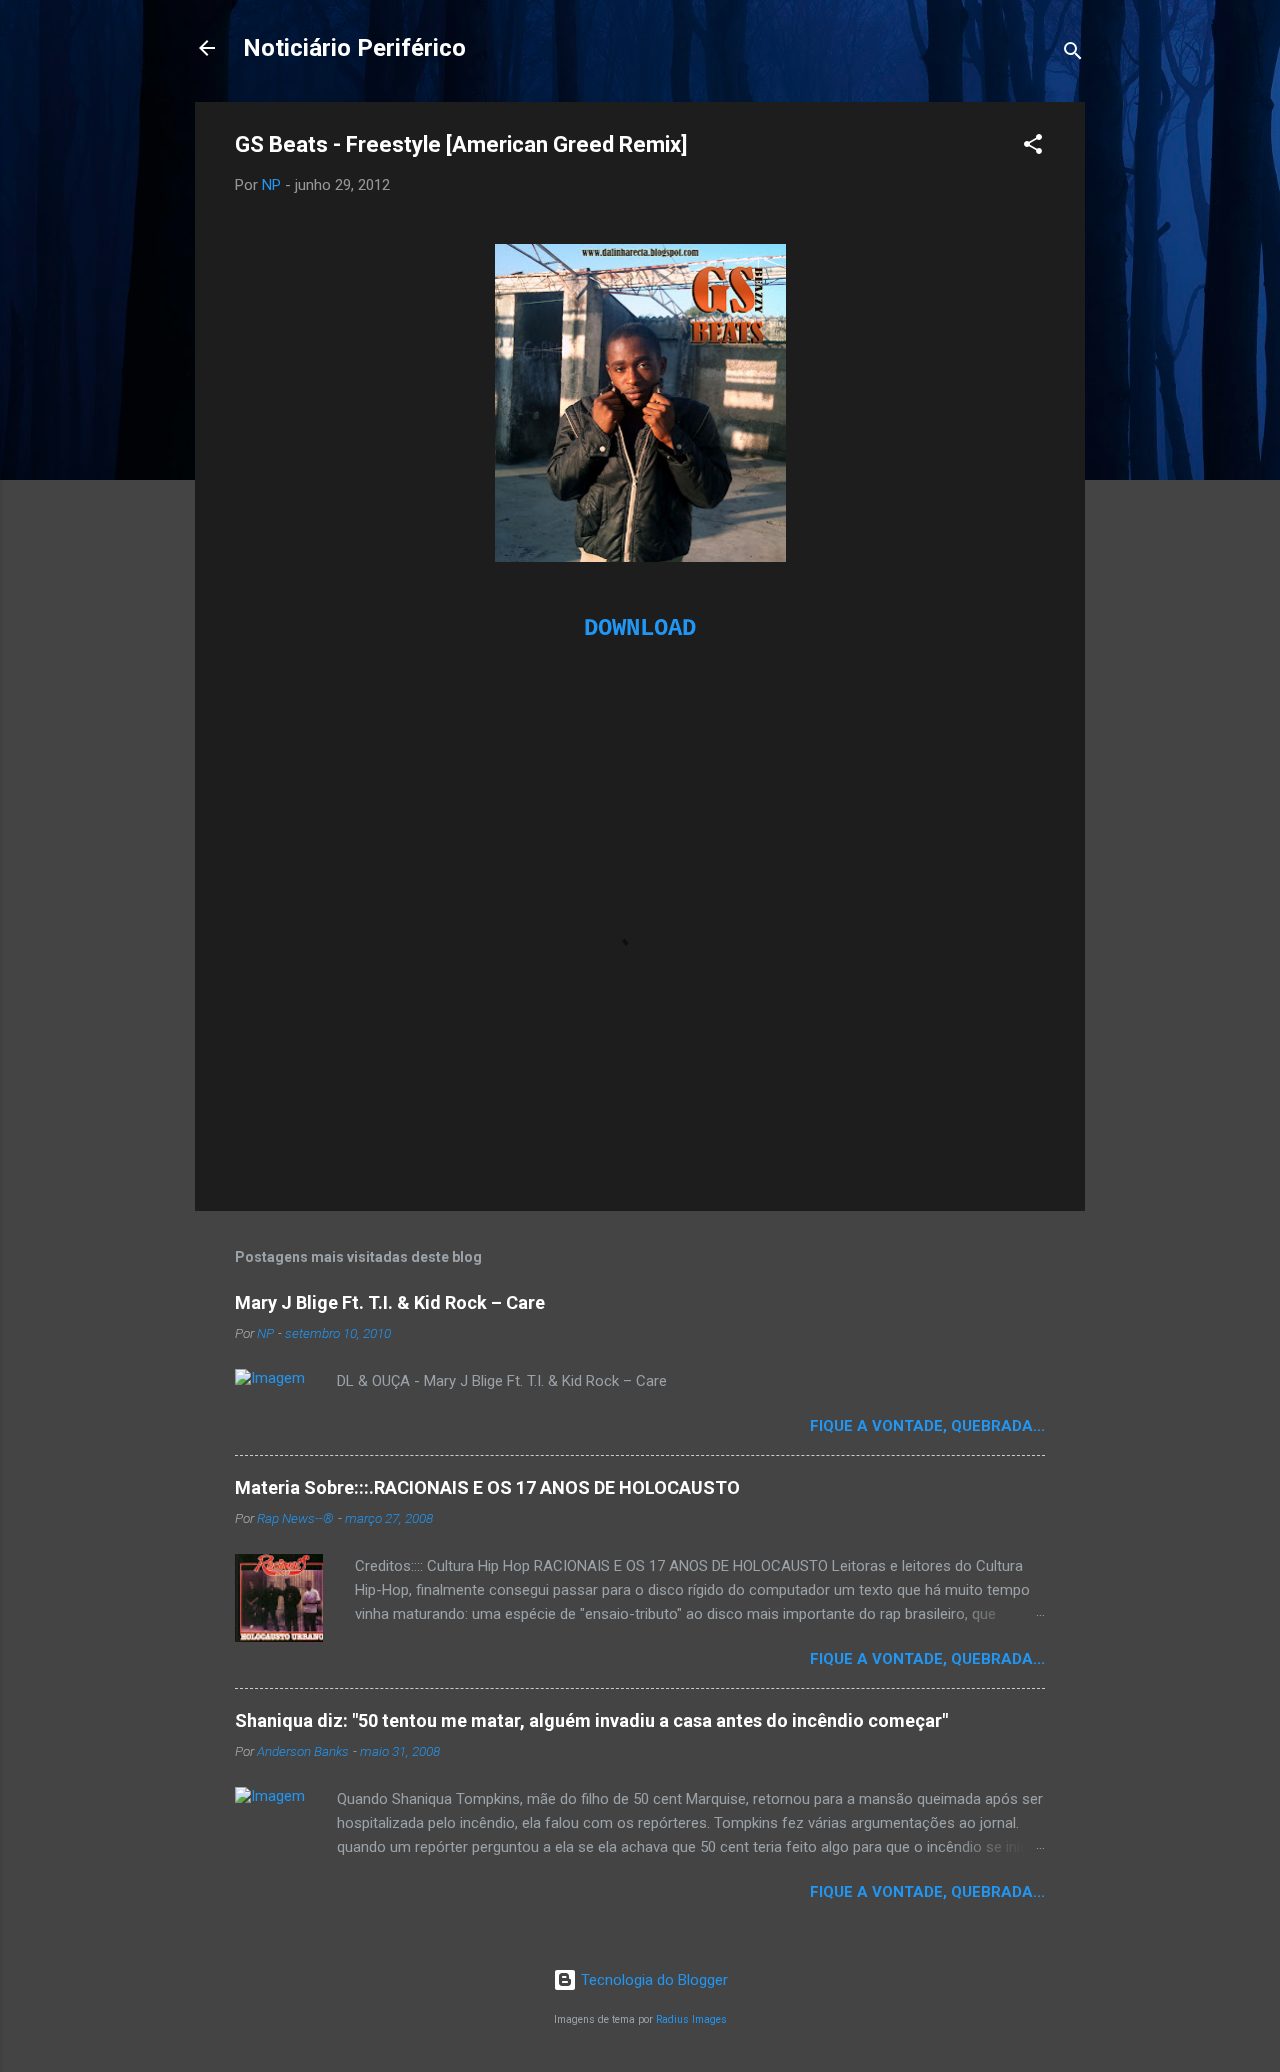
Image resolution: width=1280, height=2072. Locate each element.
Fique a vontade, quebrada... (927, 1426)
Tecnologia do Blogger (652, 1980)
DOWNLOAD (640, 628)
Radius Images (691, 2019)
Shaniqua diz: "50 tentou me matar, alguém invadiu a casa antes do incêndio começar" (591, 1720)
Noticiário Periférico (354, 48)
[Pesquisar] (1073, 54)
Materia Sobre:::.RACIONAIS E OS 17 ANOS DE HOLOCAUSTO (487, 1487)
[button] (1033, 147)
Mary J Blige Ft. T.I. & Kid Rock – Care (390, 1302)
